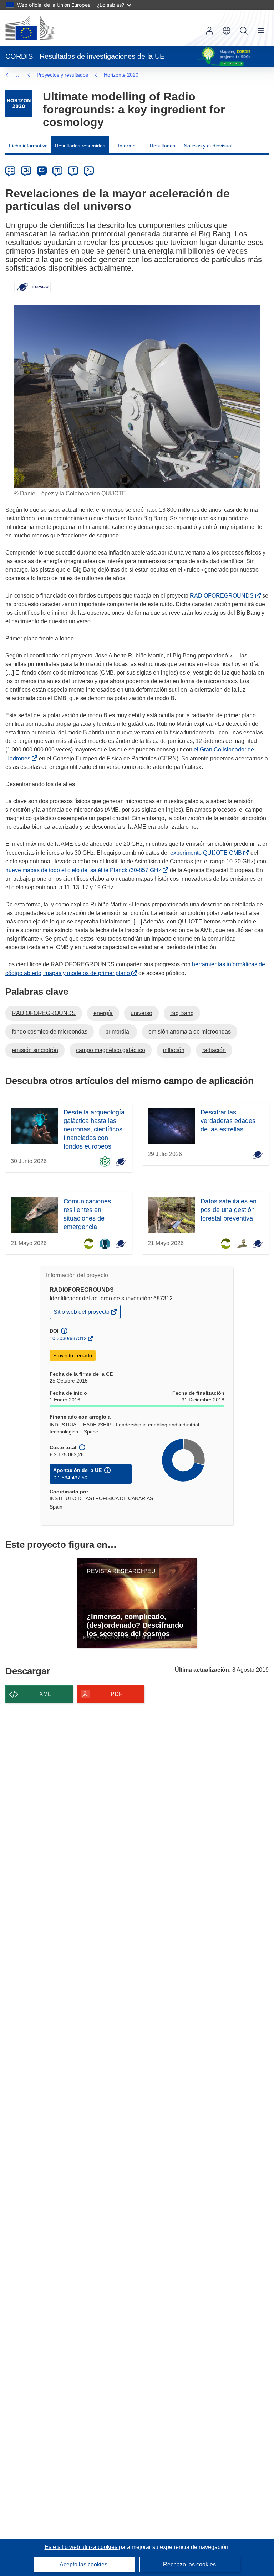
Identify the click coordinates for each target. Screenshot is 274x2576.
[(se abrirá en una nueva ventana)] (30, 28)
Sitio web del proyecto (82, 1314)
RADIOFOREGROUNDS (223, 596)
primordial (118, 1032)
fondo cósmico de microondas (50, 1032)
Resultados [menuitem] (163, 146)
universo (141, 1013)
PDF (116, 1694)
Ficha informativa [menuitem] (28, 146)
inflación (174, 1050)
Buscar (244, 31)
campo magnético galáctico (111, 1050)
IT (73, 170)
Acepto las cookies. (84, 2564)
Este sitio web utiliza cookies (82, 2547)
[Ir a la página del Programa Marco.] (19, 103)
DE (11, 170)
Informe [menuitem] (127, 146)
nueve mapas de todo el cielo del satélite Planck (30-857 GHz (85, 870)
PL (89, 170)
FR (57, 170)
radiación (214, 1050)
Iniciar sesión (209, 31)
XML (45, 1694)
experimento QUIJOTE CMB (207, 853)
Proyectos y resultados (62, 75)
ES (42, 170)
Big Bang (182, 1013)
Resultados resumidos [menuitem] (80, 146)
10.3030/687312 (68, 1338)
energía (103, 1013)
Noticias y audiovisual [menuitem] (208, 146)
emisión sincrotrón (35, 1050)
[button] (227, 31)
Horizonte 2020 (121, 75)
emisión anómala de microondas (190, 1032)
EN (26, 170)
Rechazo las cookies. (190, 2564)
